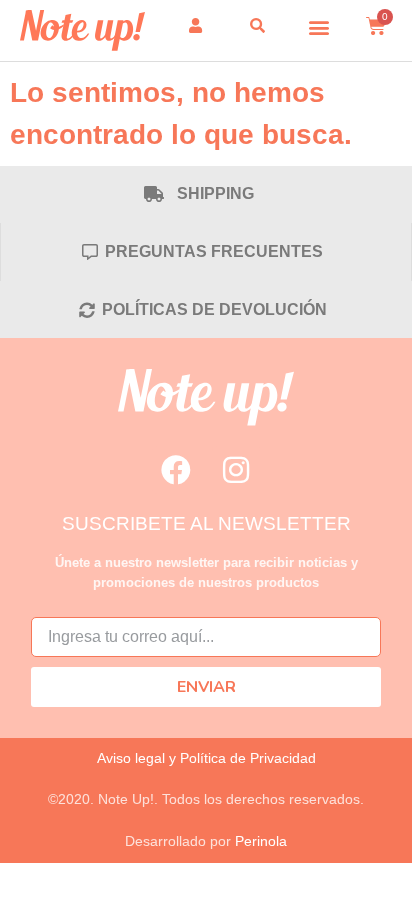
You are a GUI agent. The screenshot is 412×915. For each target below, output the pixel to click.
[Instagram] (236, 470)
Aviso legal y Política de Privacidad (206, 758)
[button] (319, 26)
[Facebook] (176, 470)
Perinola (261, 841)
